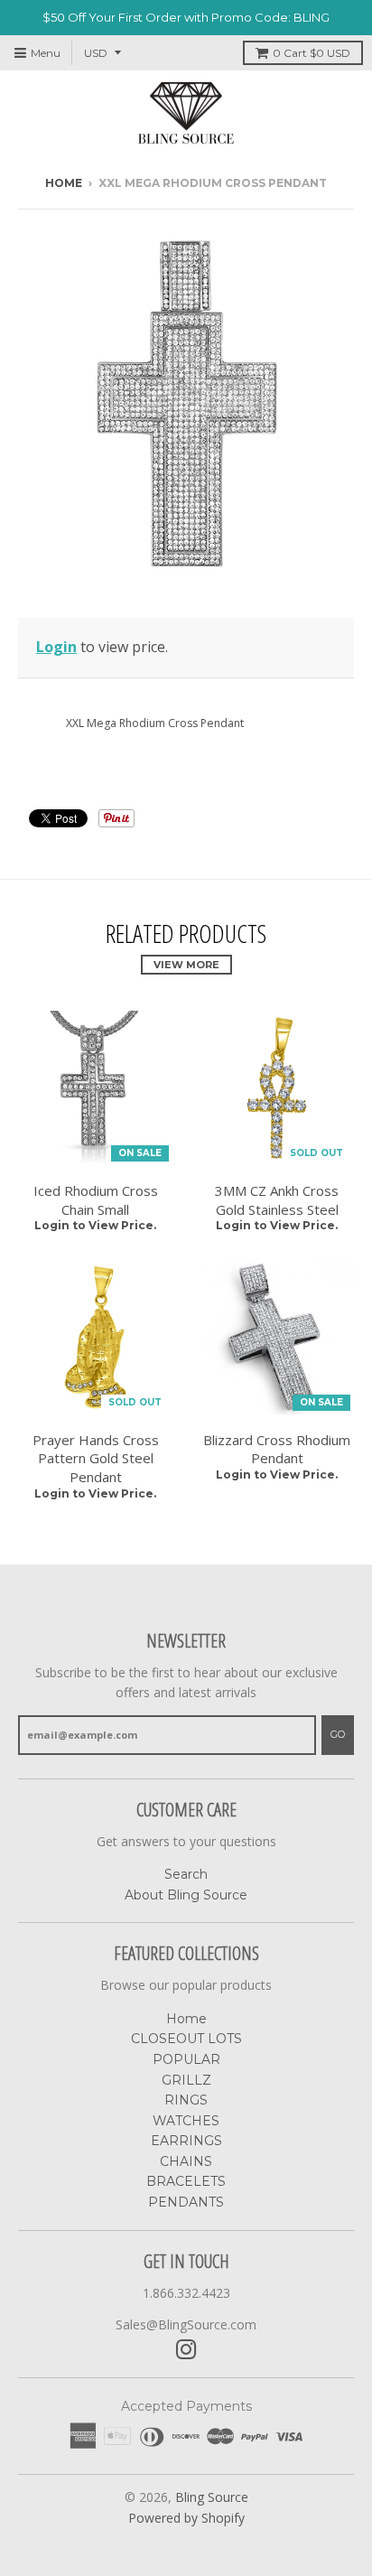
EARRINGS (186, 2141)
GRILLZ (186, 2080)
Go (338, 1734)
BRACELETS (186, 2181)
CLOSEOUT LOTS (186, 2039)
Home (64, 183)
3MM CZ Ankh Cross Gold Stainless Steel (277, 1200)
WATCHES (186, 2121)
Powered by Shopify (186, 2518)
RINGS (186, 2100)
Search (186, 1874)
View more (186, 965)
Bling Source (212, 2497)
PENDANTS (186, 2202)
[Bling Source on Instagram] (186, 2350)
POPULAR (186, 2059)
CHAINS (186, 2161)
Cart (312, 53)
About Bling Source (186, 1895)
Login (56, 647)
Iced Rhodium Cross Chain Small (96, 1200)
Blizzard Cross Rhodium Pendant (277, 1449)
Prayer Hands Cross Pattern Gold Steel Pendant (96, 1459)
